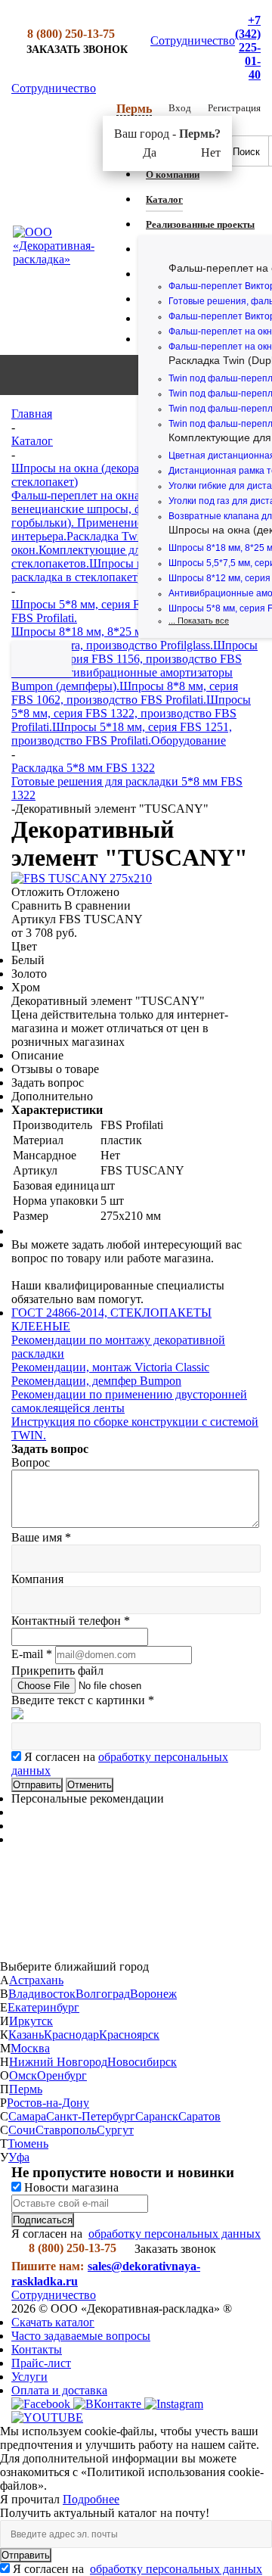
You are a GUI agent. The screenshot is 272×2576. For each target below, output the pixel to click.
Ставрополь (66, 2130)
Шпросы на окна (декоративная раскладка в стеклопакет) (132, 570)
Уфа (19, 2157)
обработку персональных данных (175, 2234)
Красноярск (129, 2035)
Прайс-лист (41, 2363)
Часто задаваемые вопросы (81, 2336)
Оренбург (62, 2075)
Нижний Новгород (58, 2062)
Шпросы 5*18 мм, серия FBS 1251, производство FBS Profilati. (122, 734)
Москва (30, 2048)
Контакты (37, 2349)
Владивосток (42, 1994)
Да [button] (150, 152)
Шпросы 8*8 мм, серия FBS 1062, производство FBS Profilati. (125, 693)
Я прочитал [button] (31, 2499)
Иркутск (31, 2021)
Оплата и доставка (59, 2390)
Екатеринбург (43, 2007)
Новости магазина (70, 2187)
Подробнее (91, 2499)
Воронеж (153, 1994)
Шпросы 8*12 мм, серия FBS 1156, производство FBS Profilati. (134, 659)
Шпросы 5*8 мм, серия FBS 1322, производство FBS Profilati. (131, 713)
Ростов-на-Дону (48, 2103)
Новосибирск (142, 2062)
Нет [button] (211, 152)
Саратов (199, 2116)
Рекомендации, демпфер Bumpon (96, 1381)
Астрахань (36, 1980)
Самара (27, 2116)
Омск (23, 2075)
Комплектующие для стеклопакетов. (79, 557)
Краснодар (71, 2035)
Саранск (157, 2116)
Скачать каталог (53, 2322)
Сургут (115, 2130)
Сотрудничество (193, 40)
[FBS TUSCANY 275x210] (82, 878)
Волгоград (103, 1994)
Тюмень (28, 2144)
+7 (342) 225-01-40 (248, 47)
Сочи (22, 2130)
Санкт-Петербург (91, 2116)
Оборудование (189, 740)
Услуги (29, 2377)
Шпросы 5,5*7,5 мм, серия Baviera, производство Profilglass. (133, 638)
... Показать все (199, 621)
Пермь (26, 2089)
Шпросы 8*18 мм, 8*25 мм (80, 632)
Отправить (26, 2555)
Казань (26, 2035)
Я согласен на (138, 2569)
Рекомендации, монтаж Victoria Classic (110, 1367)
